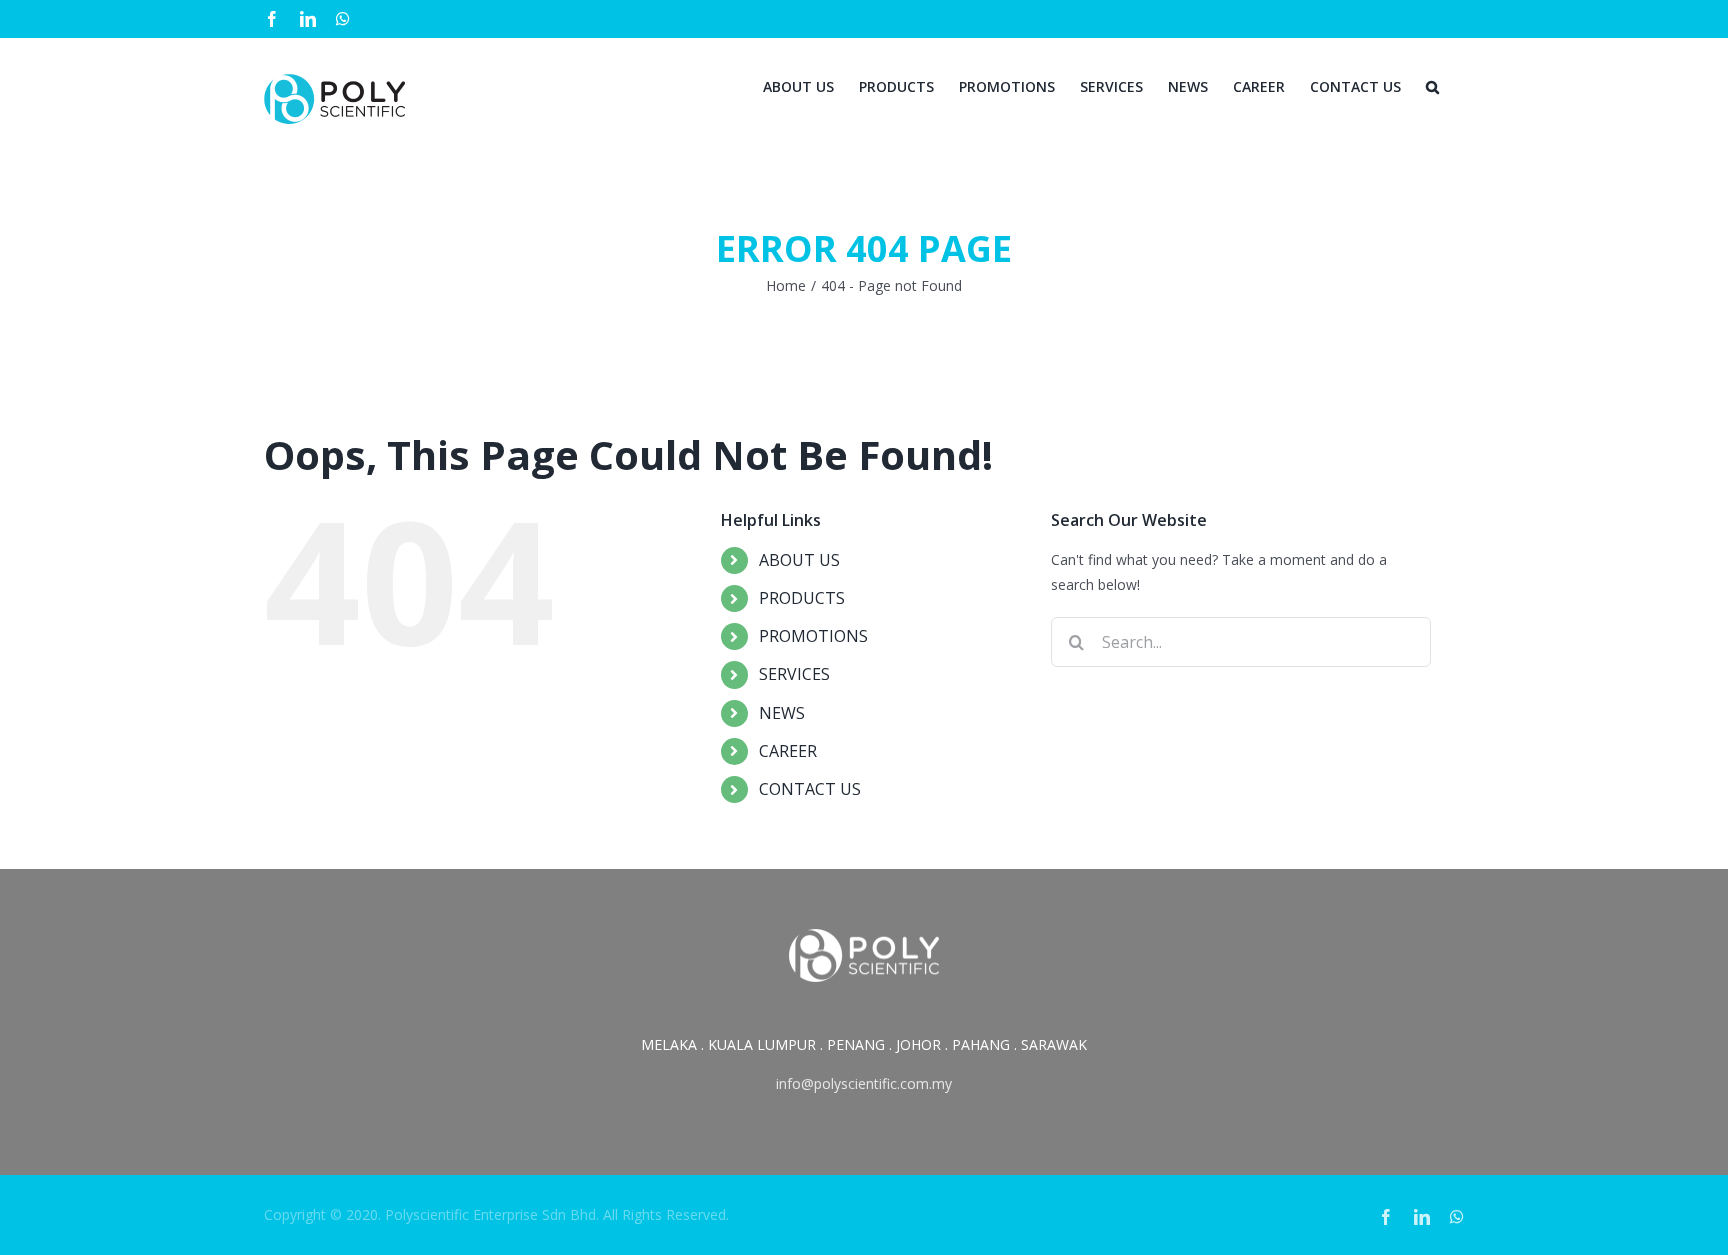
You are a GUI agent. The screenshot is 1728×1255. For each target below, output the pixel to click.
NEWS (782, 713)
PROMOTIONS (813, 636)
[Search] (1432, 85)
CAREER (788, 751)
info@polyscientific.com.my (864, 1083)
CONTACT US (810, 789)
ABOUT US (799, 560)
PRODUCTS (802, 598)
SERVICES (794, 674)
